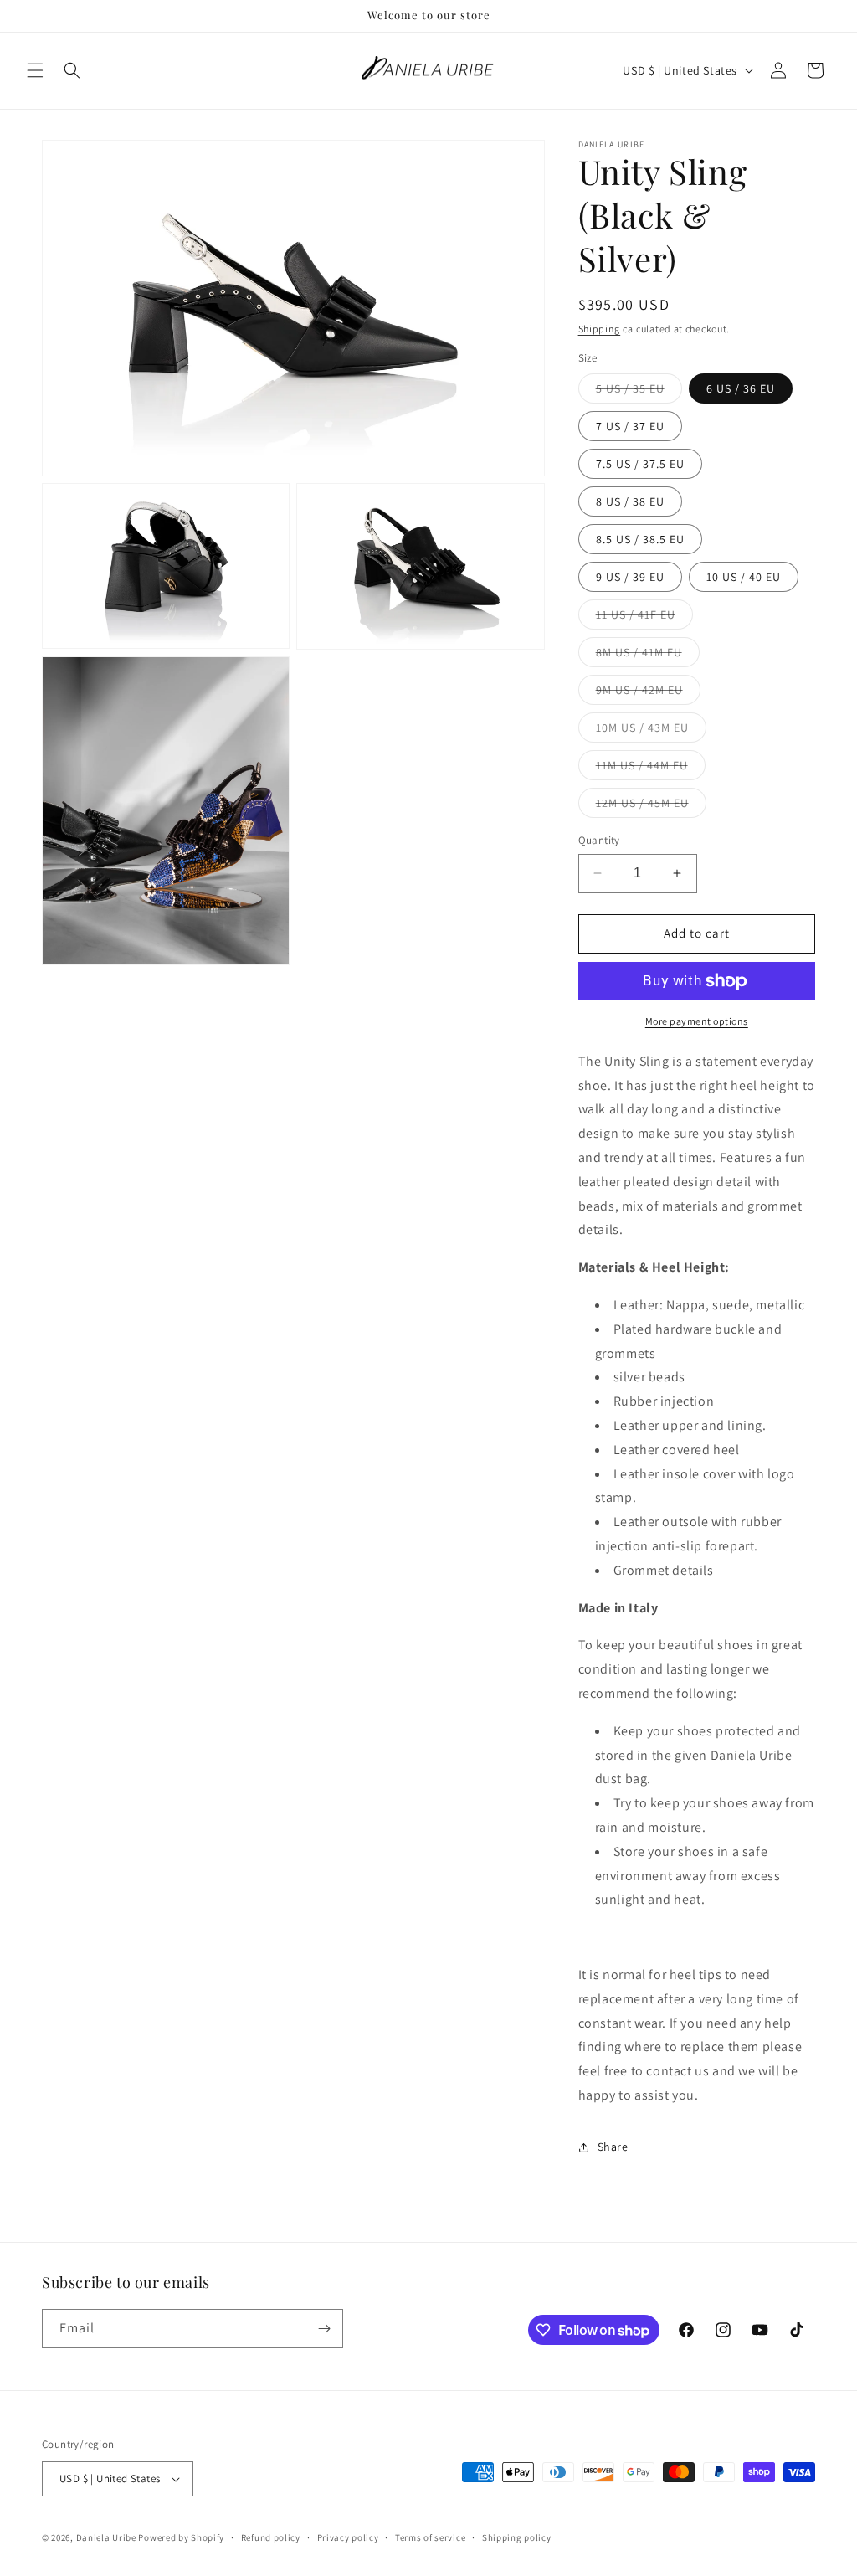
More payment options (697, 1021)
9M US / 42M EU (648, 693)
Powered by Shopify (181, 2537)
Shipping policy (517, 2537)
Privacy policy (348, 2537)
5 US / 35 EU (639, 392)
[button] (35, 70)
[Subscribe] (324, 2329)
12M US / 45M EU (651, 806)
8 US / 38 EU (630, 501)
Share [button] (613, 2147)
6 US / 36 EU (741, 388)
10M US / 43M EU (651, 731)
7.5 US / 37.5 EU (640, 464)
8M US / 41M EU (648, 656)
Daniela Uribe (106, 2537)
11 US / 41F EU (644, 618)
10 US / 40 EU (744, 577)
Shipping (600, 329)
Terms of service (430, 2537)
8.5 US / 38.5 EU (640, 539)
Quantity (599, 840)
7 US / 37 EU (630, 426)
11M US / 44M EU (651, 769)
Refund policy (271, 2537)
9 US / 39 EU (630, 577)
